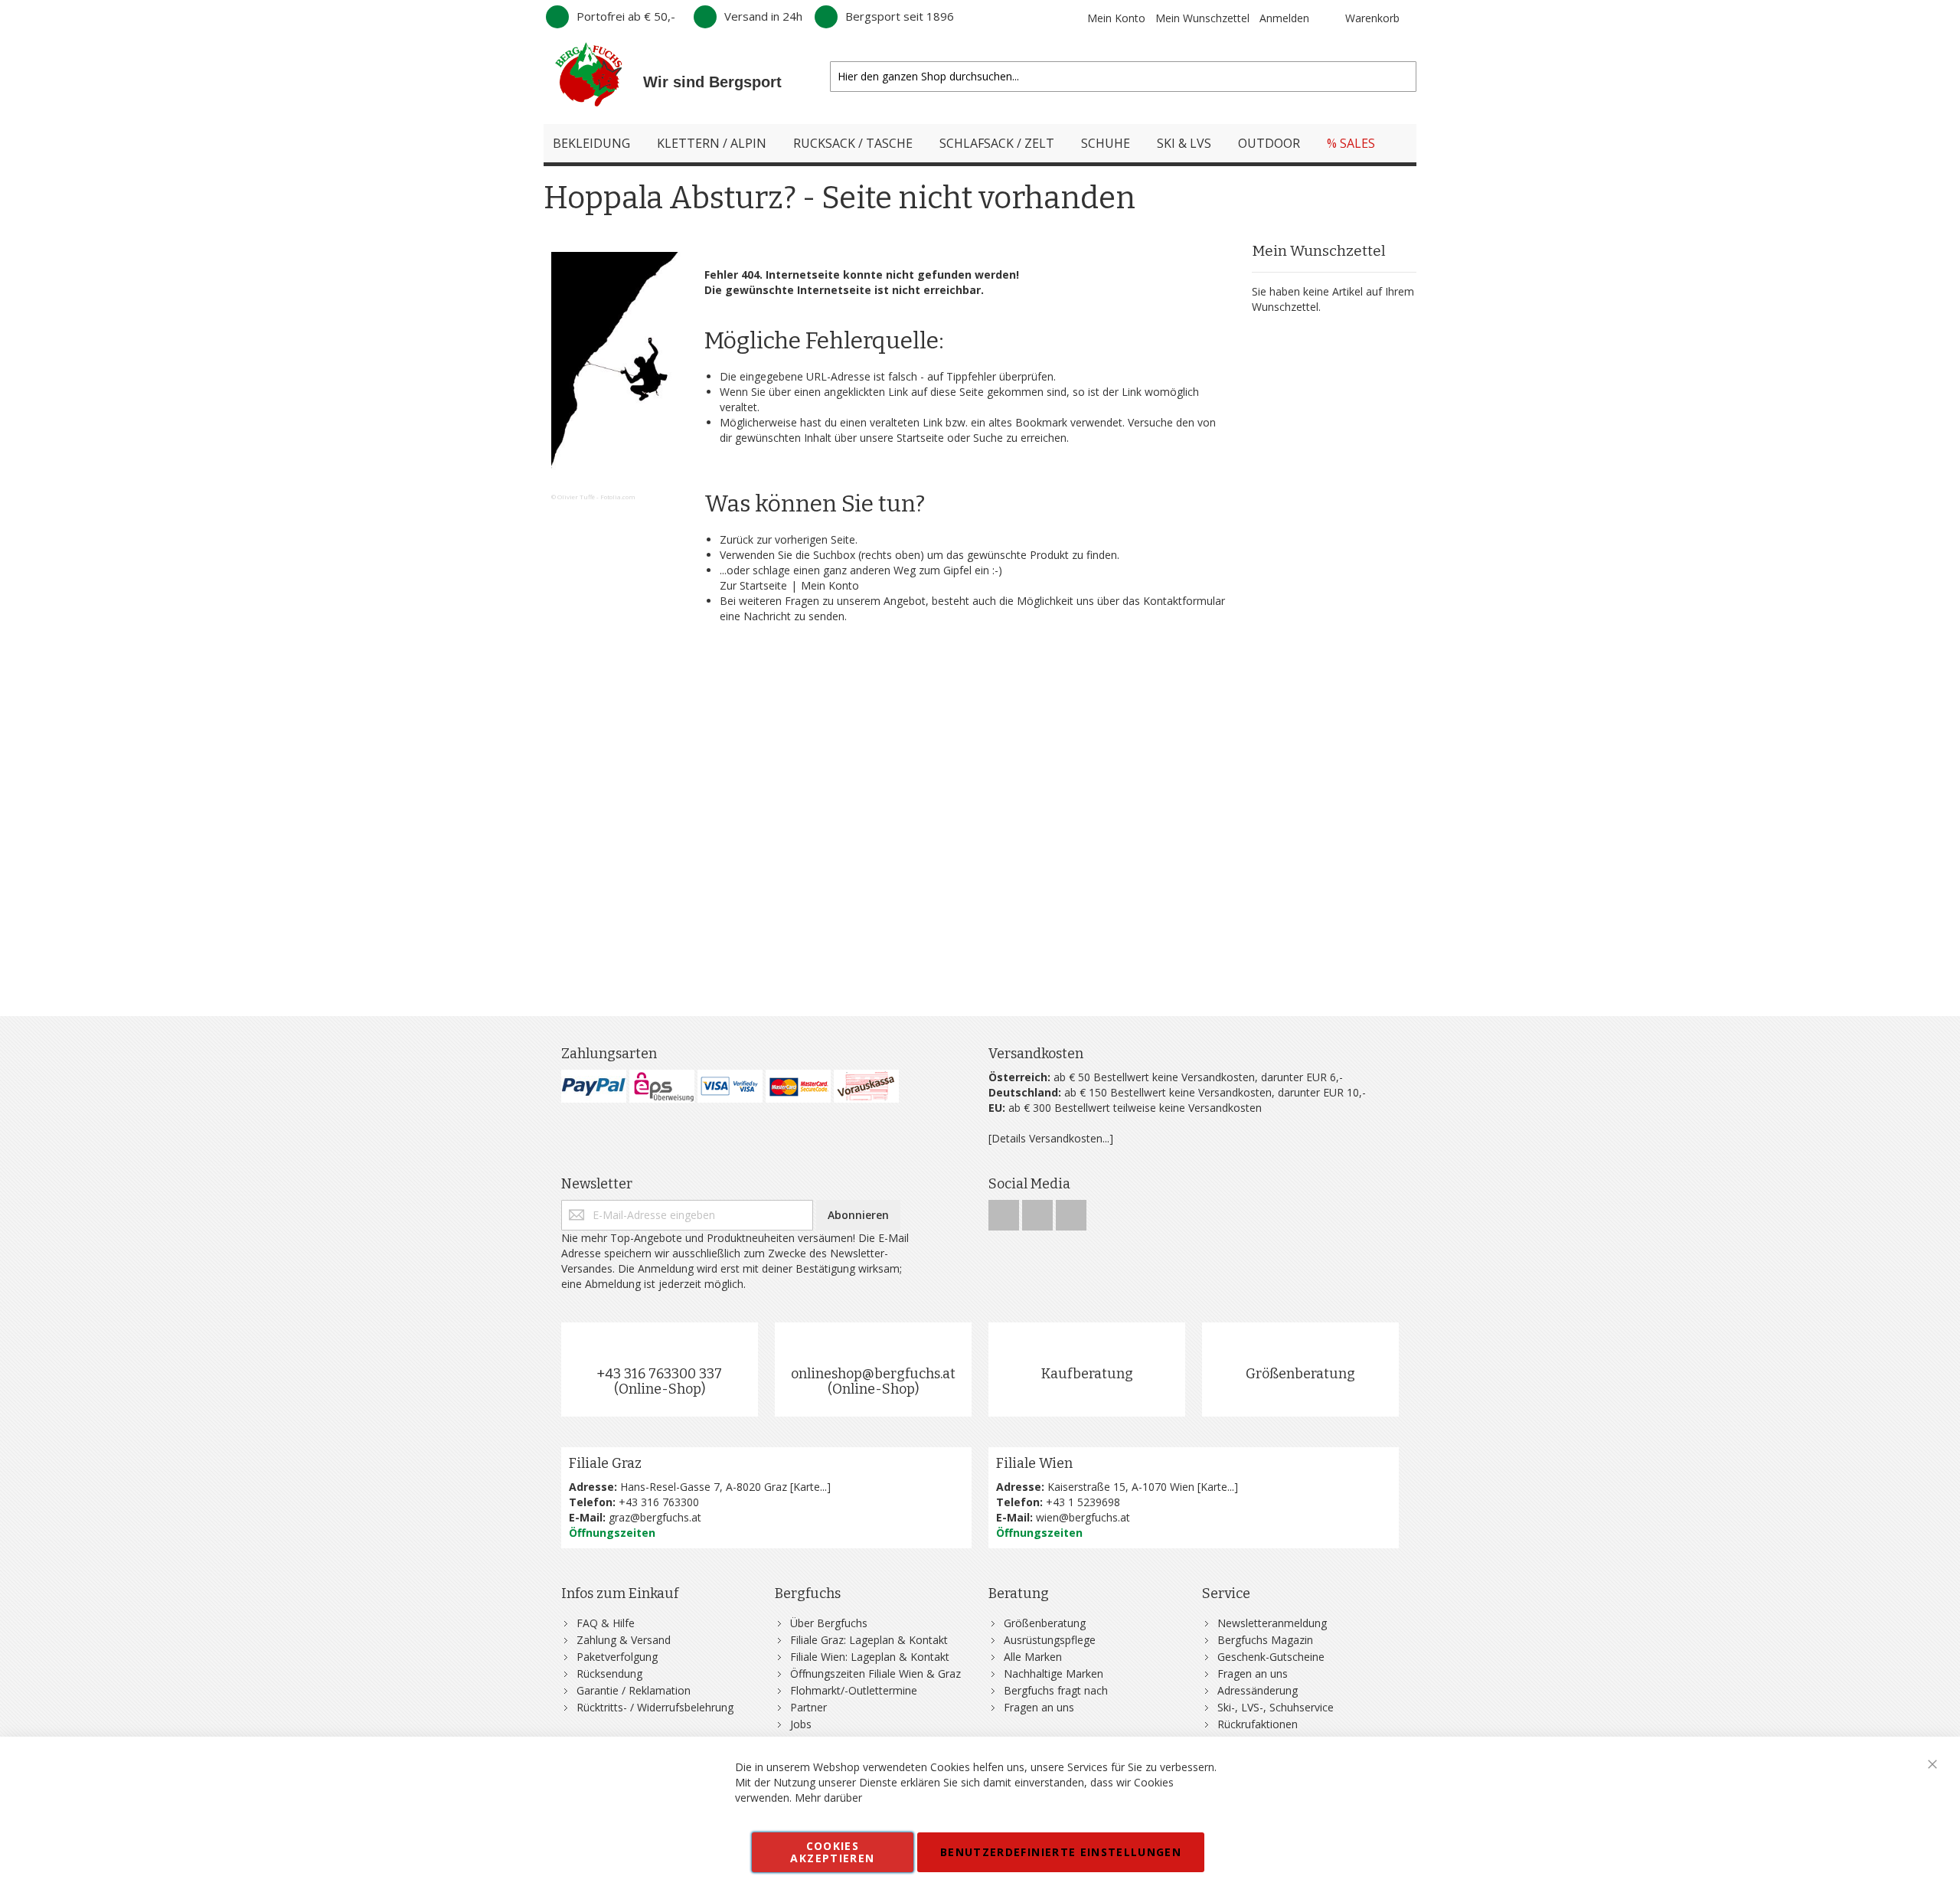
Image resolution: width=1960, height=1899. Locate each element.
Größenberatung (1300, 1374)
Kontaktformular (1184, 601)
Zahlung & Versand (624, 1640)
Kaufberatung (1087, 1374)
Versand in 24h (763, 16)
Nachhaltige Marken (1053, 1673)
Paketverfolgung (617, 1657)
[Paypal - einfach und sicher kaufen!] (594, 1086)
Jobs (801, 1724)
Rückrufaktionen (1258, 1724)
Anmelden (1284, 18)
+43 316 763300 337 (659, 1374)
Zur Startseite (753, 585)
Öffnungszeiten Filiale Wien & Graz (875, 1673)
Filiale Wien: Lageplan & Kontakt (870, 1657)
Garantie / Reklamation (634, 1690)
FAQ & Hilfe (606, 1623)
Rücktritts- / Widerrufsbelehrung (655, 1707)
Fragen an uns (1039, 1707)
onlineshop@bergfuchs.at (873, 1374)
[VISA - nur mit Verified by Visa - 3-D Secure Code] (730, 1086)
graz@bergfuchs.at (655, 1517)
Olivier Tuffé (576, 497)
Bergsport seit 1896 (900, 16)
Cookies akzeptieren (832, 1852)
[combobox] (1123, 77)
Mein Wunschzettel (1202, 18)
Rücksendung (609, 1673)
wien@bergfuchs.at (1083, 1517)
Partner (808, 1707)
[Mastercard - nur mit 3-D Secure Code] (798, 1086)
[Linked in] (1071, 1211)
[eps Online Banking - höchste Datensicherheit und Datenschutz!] (662, 1086)
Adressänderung (1258, 1690)
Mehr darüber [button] (828, 1798)
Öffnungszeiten (612, 1533)
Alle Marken (1033, 1657)
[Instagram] (1039, 1211)
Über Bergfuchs (829, 1623)
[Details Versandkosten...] (1051, 1138)
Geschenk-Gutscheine (1271, 1657)
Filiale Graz (605, 1463)
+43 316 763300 (659, 1502)
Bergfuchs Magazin (1265, 1640)
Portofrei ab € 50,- (626, 16)
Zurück (737, 539)
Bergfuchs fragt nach (1056, 1690)
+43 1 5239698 (1083, 1502)
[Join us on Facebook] (1005, 1211)
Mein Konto (1116, 18)
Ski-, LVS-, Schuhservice (1276, 1707)
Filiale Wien (1034, 1463)
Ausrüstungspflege (1050, 1640)
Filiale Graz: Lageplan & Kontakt (869, 1640)
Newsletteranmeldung (1272, 1623)
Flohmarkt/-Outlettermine (854, 1690)
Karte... (810, 1487)
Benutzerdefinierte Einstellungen (1061, 1852)
